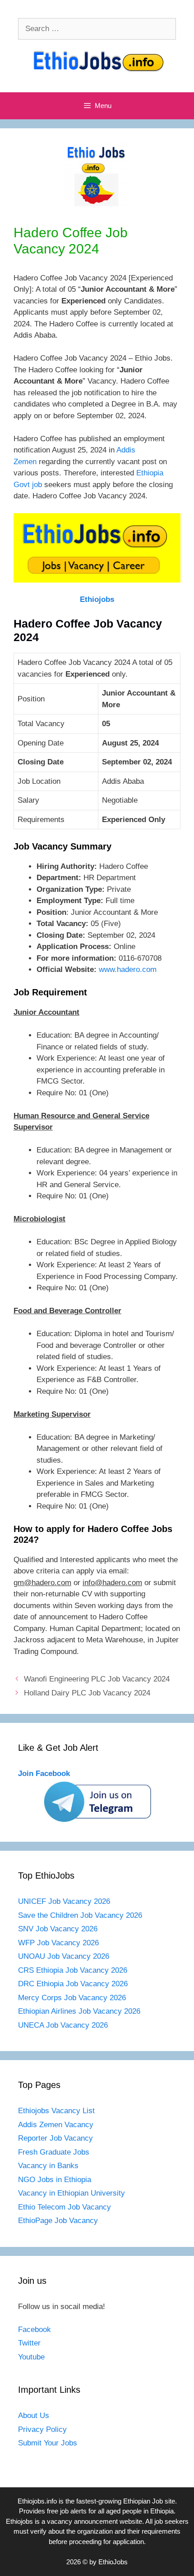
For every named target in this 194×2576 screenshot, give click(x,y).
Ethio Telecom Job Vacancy (66, 2207)
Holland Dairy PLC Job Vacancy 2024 (87, 1693)
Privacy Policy (42, 2429)
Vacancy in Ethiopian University (72, 2193)
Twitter (29, 2343)
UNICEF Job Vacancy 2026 (64, 1901)
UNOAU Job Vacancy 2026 (64, 1956)
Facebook (35, 2330)
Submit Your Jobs (48, 2443)
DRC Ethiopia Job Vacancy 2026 (73, 1984)
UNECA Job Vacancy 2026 (63, 2025)
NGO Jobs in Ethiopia (56, 2180)
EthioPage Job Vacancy (58, 2221)
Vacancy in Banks (48, 2166)
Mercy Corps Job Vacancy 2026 (72, 1998)
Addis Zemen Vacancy (56, 2125)
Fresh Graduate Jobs (54, 2152)
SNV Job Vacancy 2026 (58, 1929)
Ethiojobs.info (37, 2501)
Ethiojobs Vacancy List (56, 2111)
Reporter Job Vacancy (55, 2138)
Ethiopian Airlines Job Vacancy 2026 (79, 2011)
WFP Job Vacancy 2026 (58, 1943)
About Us (34, 2416)
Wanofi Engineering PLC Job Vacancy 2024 (97, 1679)
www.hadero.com (128, 969)
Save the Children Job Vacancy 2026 (80, 1915)
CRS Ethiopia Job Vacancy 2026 (73, 1970)
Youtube (31, 2357)
